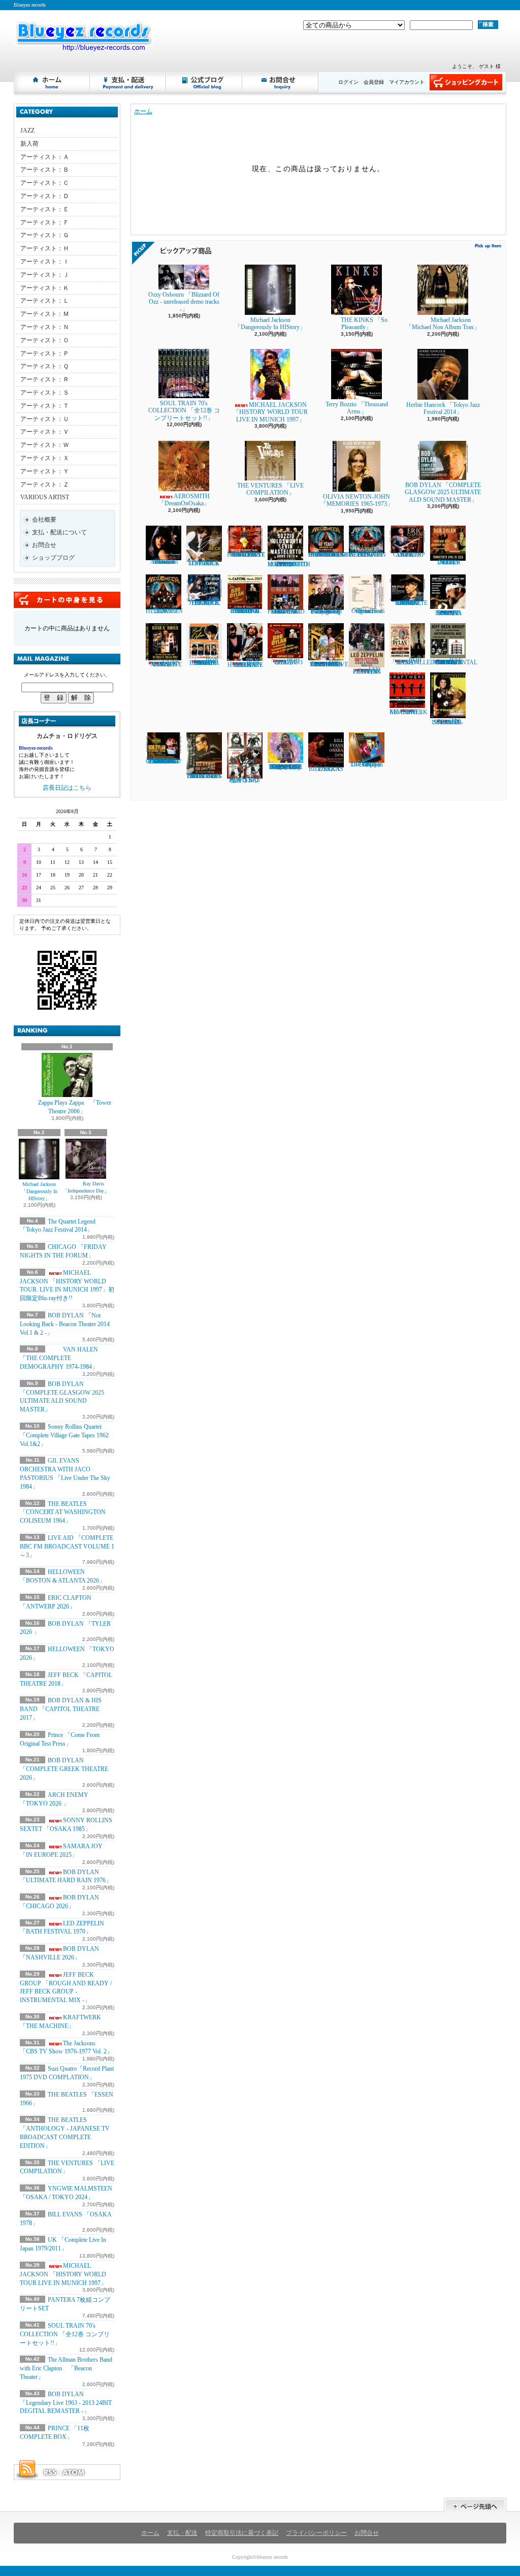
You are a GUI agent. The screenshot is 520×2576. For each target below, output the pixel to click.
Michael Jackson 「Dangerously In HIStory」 (39, 1191)
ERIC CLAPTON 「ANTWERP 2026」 (407, 555)
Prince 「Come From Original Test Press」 (367, 611)
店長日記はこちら (67, 788)
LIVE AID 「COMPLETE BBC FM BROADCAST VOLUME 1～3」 (67, 1547)
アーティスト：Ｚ (45, 485)
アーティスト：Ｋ (45, 288)
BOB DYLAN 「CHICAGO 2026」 (285, 661)
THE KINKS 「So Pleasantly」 (364, 324)
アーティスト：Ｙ (45, 471)
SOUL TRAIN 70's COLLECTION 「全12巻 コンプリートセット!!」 (65, 2334)
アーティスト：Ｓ (45, 393)
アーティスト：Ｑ (44, 366)
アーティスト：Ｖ (45, 432)
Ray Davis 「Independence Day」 (86, 1187)
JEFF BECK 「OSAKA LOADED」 (204, 563)
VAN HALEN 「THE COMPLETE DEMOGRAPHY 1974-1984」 (59, 1358)
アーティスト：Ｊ (45, 275)
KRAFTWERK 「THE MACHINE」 (409, 712)
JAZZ (27, 131)
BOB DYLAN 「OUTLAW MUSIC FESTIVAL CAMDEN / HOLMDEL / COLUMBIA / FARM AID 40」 (164, 761)
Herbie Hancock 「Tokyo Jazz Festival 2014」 (443, 408)
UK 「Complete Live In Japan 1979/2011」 (367, 764)
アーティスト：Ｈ (45, 248)
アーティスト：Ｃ (45, 183)
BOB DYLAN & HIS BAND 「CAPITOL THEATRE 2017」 (61, 1709)
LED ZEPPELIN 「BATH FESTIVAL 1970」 (62, 1928)
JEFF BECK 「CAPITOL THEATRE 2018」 (204, 603)
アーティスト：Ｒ (45, 379)
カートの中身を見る (67, 600)
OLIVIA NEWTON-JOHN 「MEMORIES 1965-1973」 (357, 500)
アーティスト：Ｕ (45, 419)
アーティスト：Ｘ (45, 458)
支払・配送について (128, 82)
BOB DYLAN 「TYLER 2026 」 (448, 562)
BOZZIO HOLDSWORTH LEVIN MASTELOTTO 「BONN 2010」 (289, 564)
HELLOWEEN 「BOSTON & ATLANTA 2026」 (367, 555)
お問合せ (281, 82)
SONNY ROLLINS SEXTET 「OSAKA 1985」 (448, 613)
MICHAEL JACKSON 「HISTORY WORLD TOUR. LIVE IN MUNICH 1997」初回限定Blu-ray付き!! (67, 1285)
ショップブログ (205, 82)
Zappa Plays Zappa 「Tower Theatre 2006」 (75, 1107)
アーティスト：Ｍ (45, 314)
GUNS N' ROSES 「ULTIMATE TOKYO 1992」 (164, 663)
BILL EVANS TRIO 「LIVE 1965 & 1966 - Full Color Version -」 (204, 776)
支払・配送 (182, 2533)
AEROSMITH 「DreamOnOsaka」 (184, 500)
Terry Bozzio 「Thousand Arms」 (357, 408)
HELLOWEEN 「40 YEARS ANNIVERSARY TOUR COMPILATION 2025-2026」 (330, 555)
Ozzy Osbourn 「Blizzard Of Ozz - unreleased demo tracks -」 (184, 302)
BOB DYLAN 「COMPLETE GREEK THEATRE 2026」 (64, 1769)
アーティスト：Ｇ (45, 235)
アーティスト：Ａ (45, 157)
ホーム (52, 82)
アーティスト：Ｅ (45, 209)
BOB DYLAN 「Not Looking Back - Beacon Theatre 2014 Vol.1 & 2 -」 (65, 1324)
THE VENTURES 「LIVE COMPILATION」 (270, 489)
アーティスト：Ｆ (45, 222)
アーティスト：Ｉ (45, 262)
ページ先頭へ (475, 2505)
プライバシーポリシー (316, 2533)
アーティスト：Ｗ (45, 445)
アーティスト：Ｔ (45, 406)
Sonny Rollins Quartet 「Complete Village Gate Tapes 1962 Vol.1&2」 (64, 1435)
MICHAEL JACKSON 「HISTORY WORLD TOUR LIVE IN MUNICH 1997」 (63, 2274)
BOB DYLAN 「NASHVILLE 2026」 (410, 661)
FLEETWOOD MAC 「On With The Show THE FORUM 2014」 (286, 611)
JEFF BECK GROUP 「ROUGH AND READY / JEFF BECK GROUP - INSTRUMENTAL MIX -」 (66, 1987)
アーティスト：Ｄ (45, 196)
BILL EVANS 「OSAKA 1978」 (326, 769)
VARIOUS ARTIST (45, 497)
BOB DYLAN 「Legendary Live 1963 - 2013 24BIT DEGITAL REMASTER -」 (66, 2403)
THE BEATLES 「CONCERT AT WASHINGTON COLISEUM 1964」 (63, 1512)
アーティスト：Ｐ (45, 353)
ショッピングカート (466, 82)
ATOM (74, 2472)
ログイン (348, 82)
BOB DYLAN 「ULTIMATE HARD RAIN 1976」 (245, 664)
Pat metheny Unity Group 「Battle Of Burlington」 (326, 611)
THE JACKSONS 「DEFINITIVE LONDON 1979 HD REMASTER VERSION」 (328, 663)
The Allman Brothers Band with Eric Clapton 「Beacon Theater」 (66, 2368)
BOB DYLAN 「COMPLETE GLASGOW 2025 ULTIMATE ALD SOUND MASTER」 (443, 492)
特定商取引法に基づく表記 (242, 2533)
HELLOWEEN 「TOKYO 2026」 (164, 611)
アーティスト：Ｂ (45, 170)
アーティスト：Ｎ (45, 327)
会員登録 (374, 82)
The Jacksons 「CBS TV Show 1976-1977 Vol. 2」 (66, 2048)
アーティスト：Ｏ (45, 340)
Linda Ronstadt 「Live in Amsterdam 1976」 (164, 562)
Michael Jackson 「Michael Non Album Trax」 (446, 324)
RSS (50, 2472)
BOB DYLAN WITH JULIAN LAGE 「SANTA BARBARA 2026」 (204, 662)
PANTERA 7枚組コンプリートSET (245, 780)
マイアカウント (407, 82)
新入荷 (29, 144)
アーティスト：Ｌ (45, 301)
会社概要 (44, 520)
